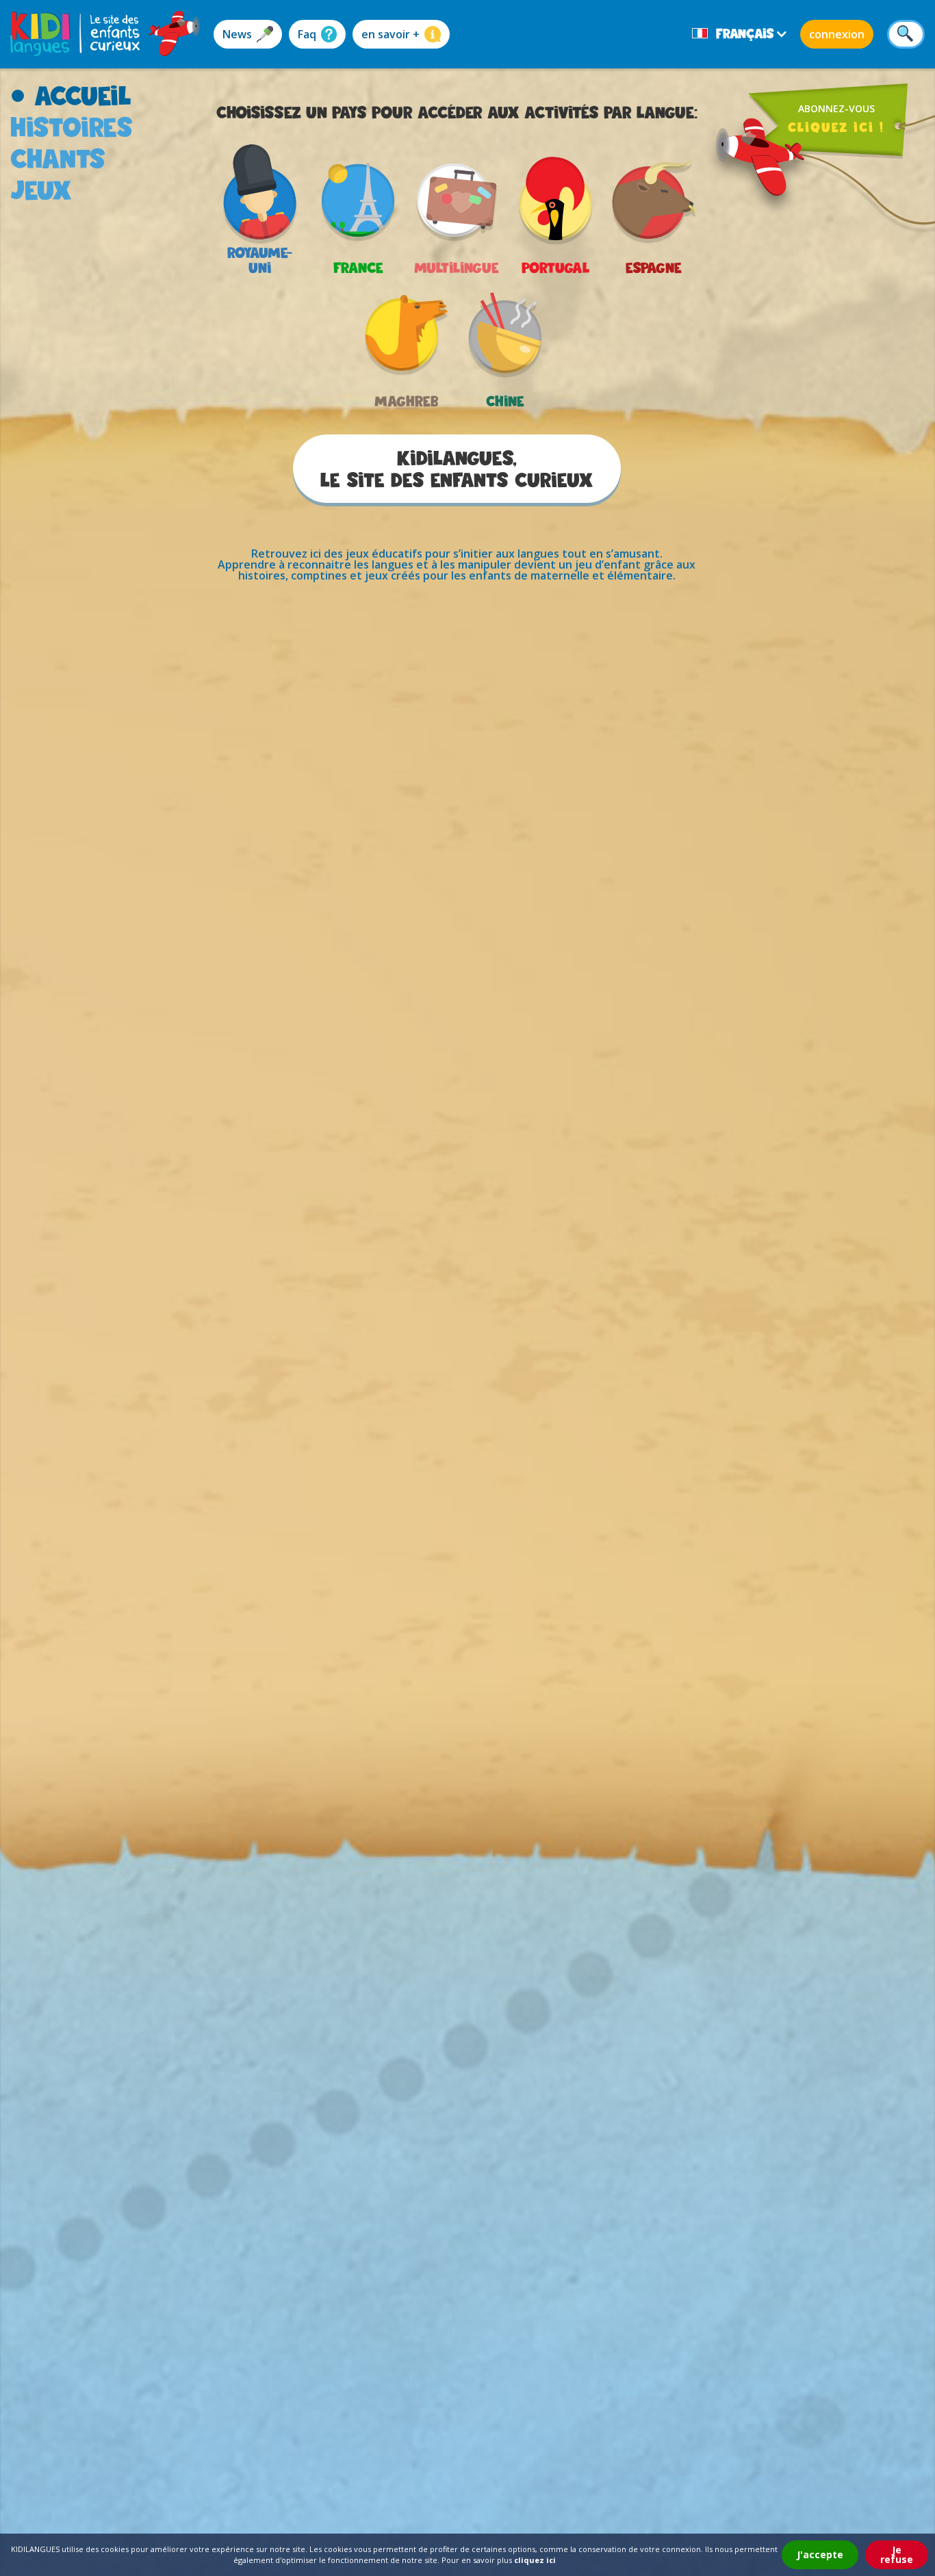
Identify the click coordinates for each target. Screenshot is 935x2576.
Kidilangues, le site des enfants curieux (457, 469)
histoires (72, 127)
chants (58, 158)
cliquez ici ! (836, 127)
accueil (83, 95)
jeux (41, 190)
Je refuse (897, 2554)
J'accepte (820, 2554)
